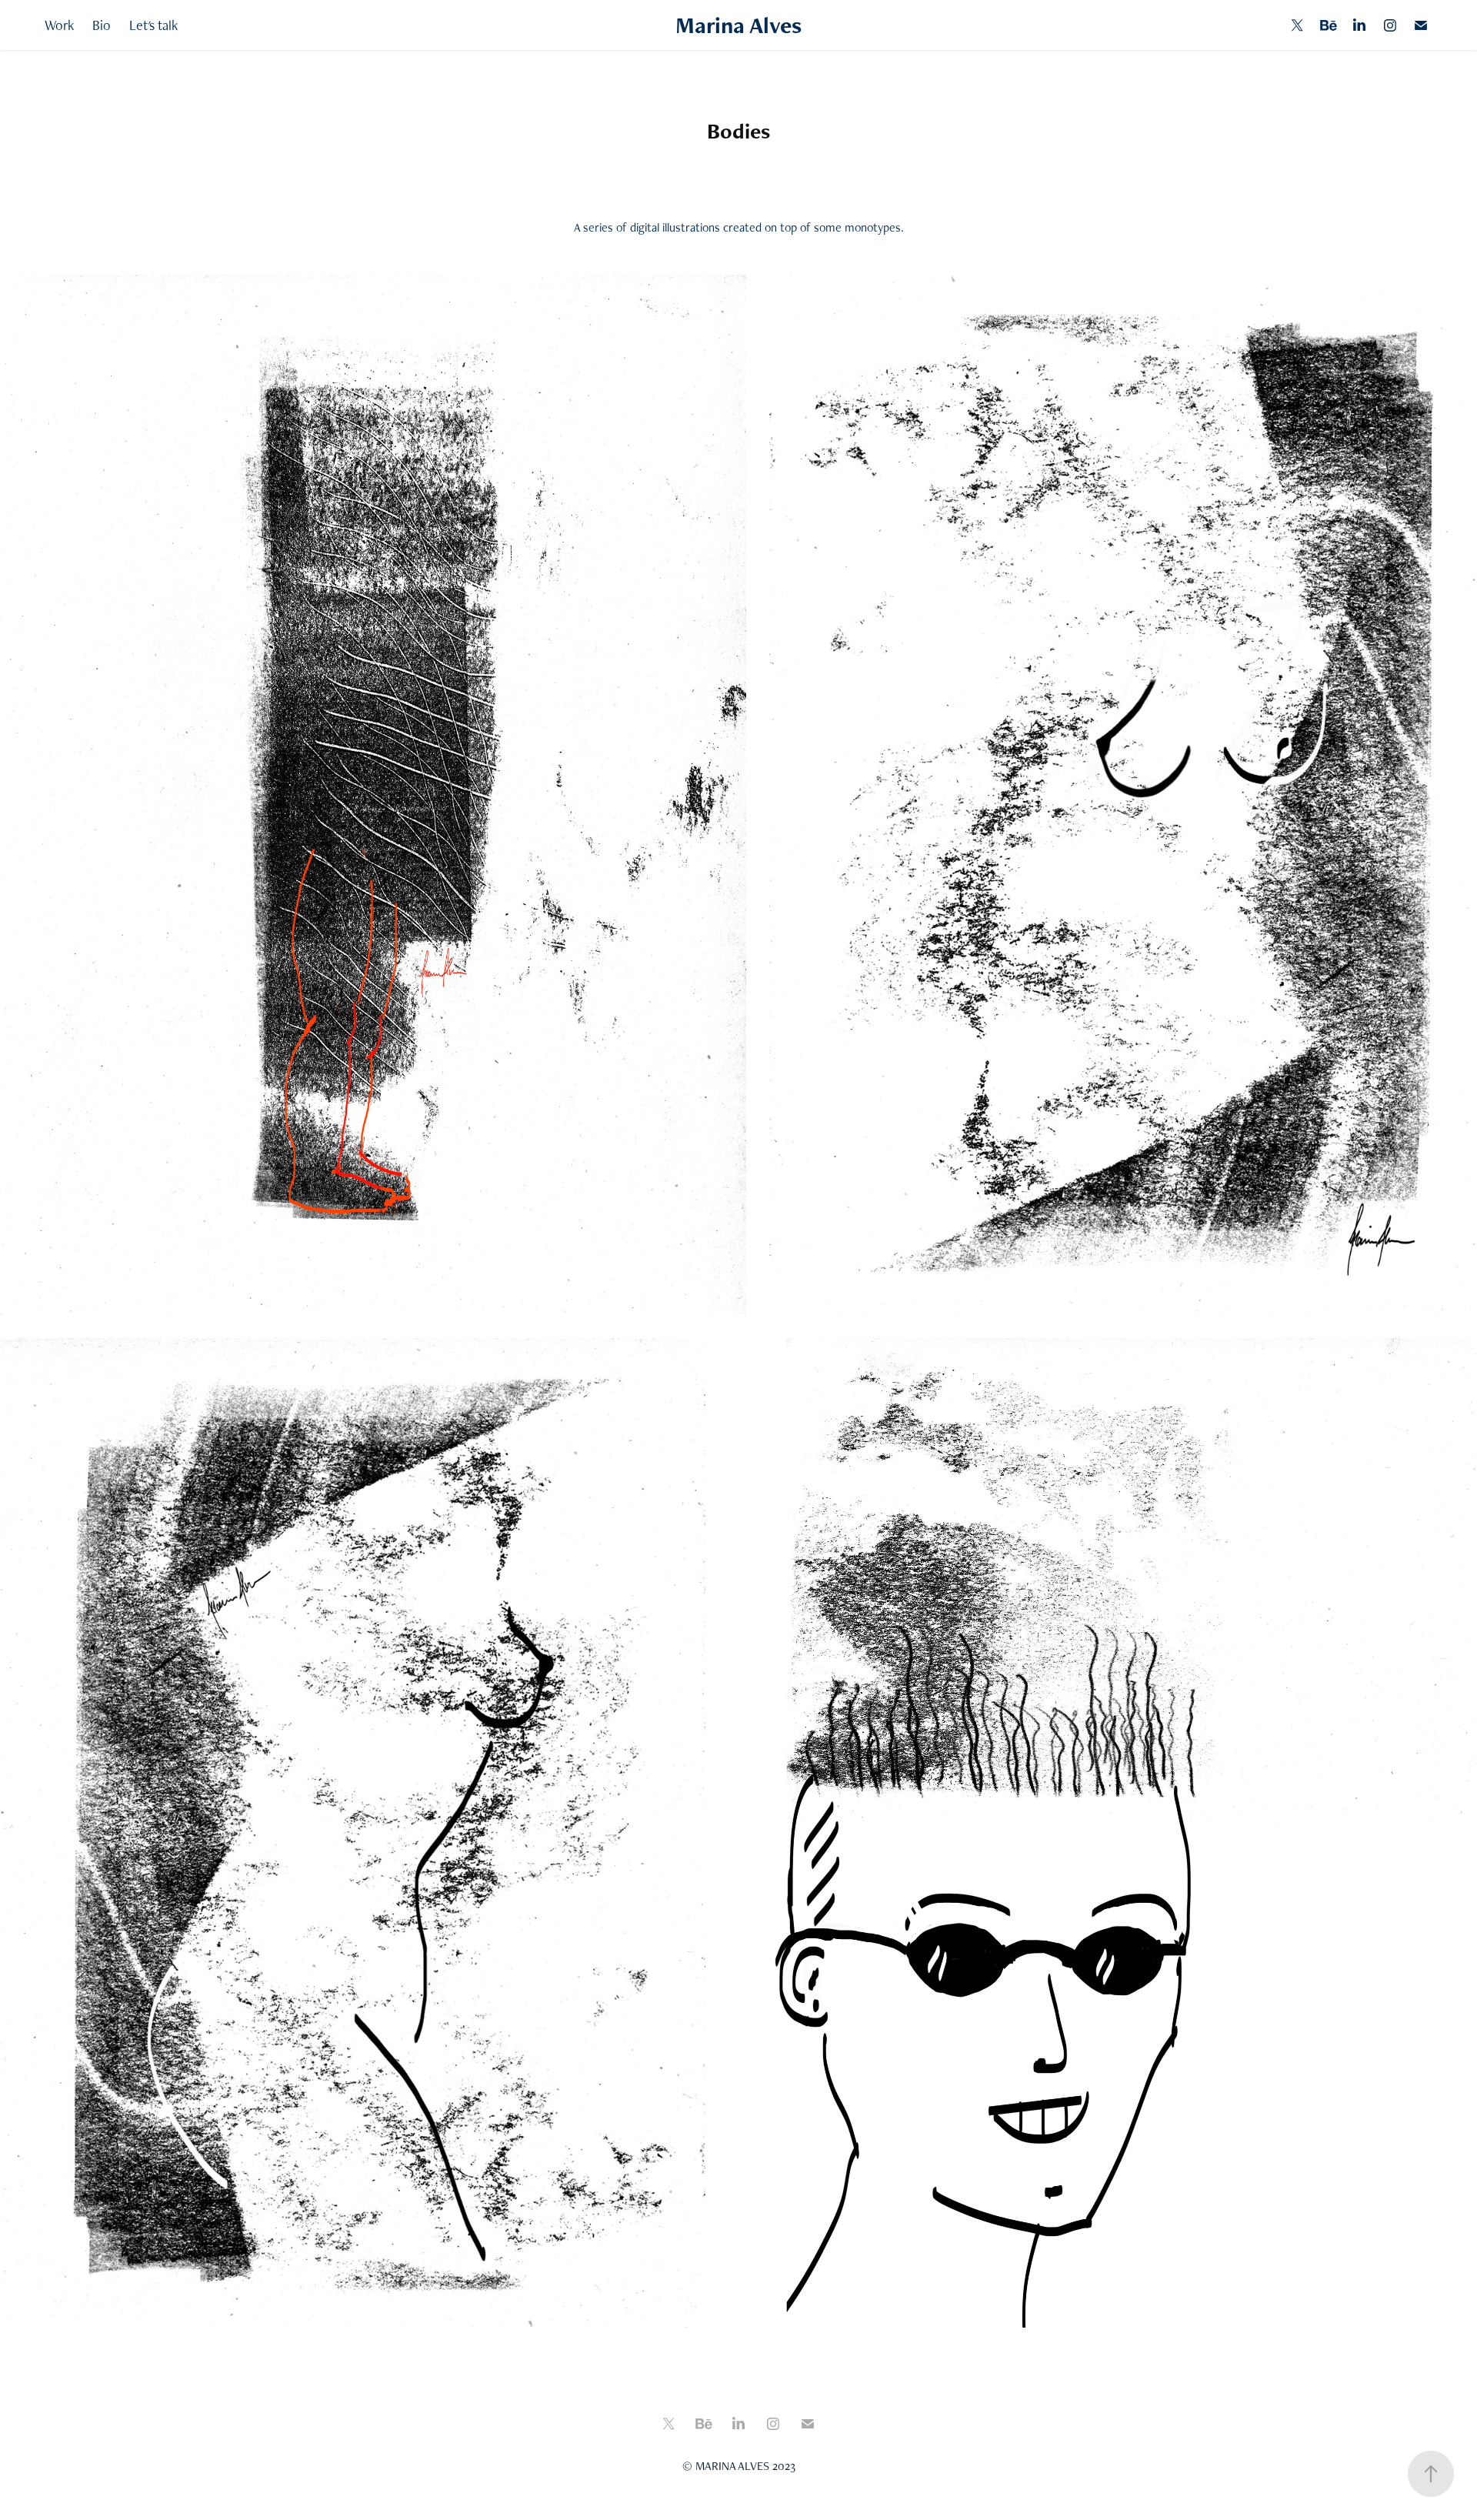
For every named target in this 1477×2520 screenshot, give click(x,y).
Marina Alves (738, 25)
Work (59, 25)
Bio (102, 25)
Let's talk (153, 25)
